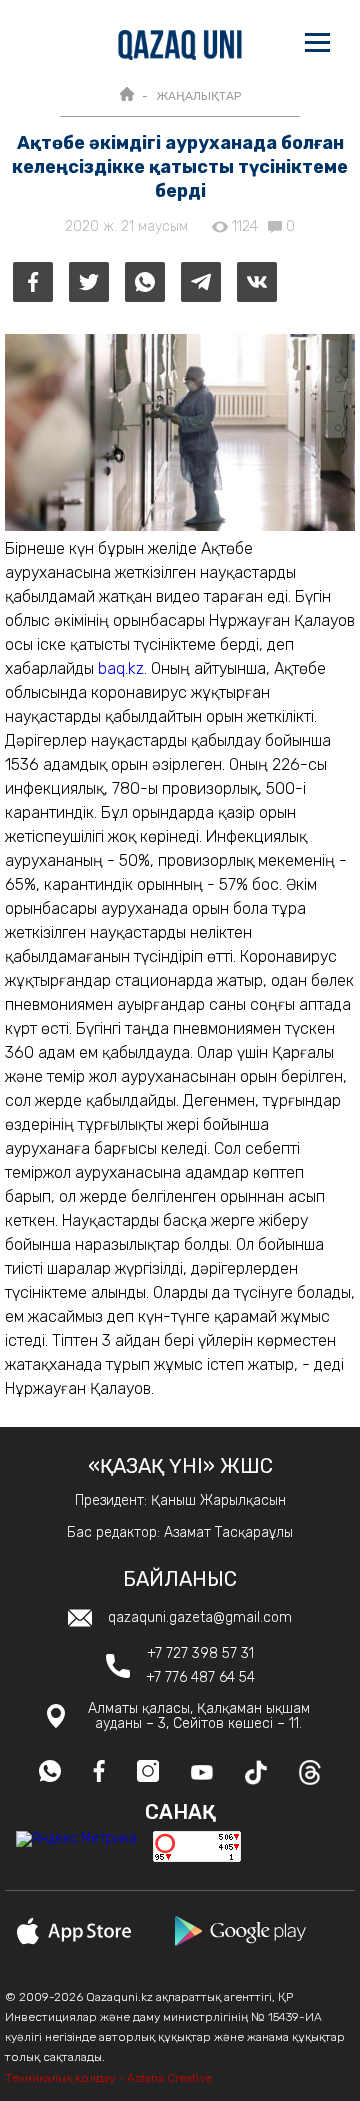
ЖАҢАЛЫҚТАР (198, 96)
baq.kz (121, 668)
